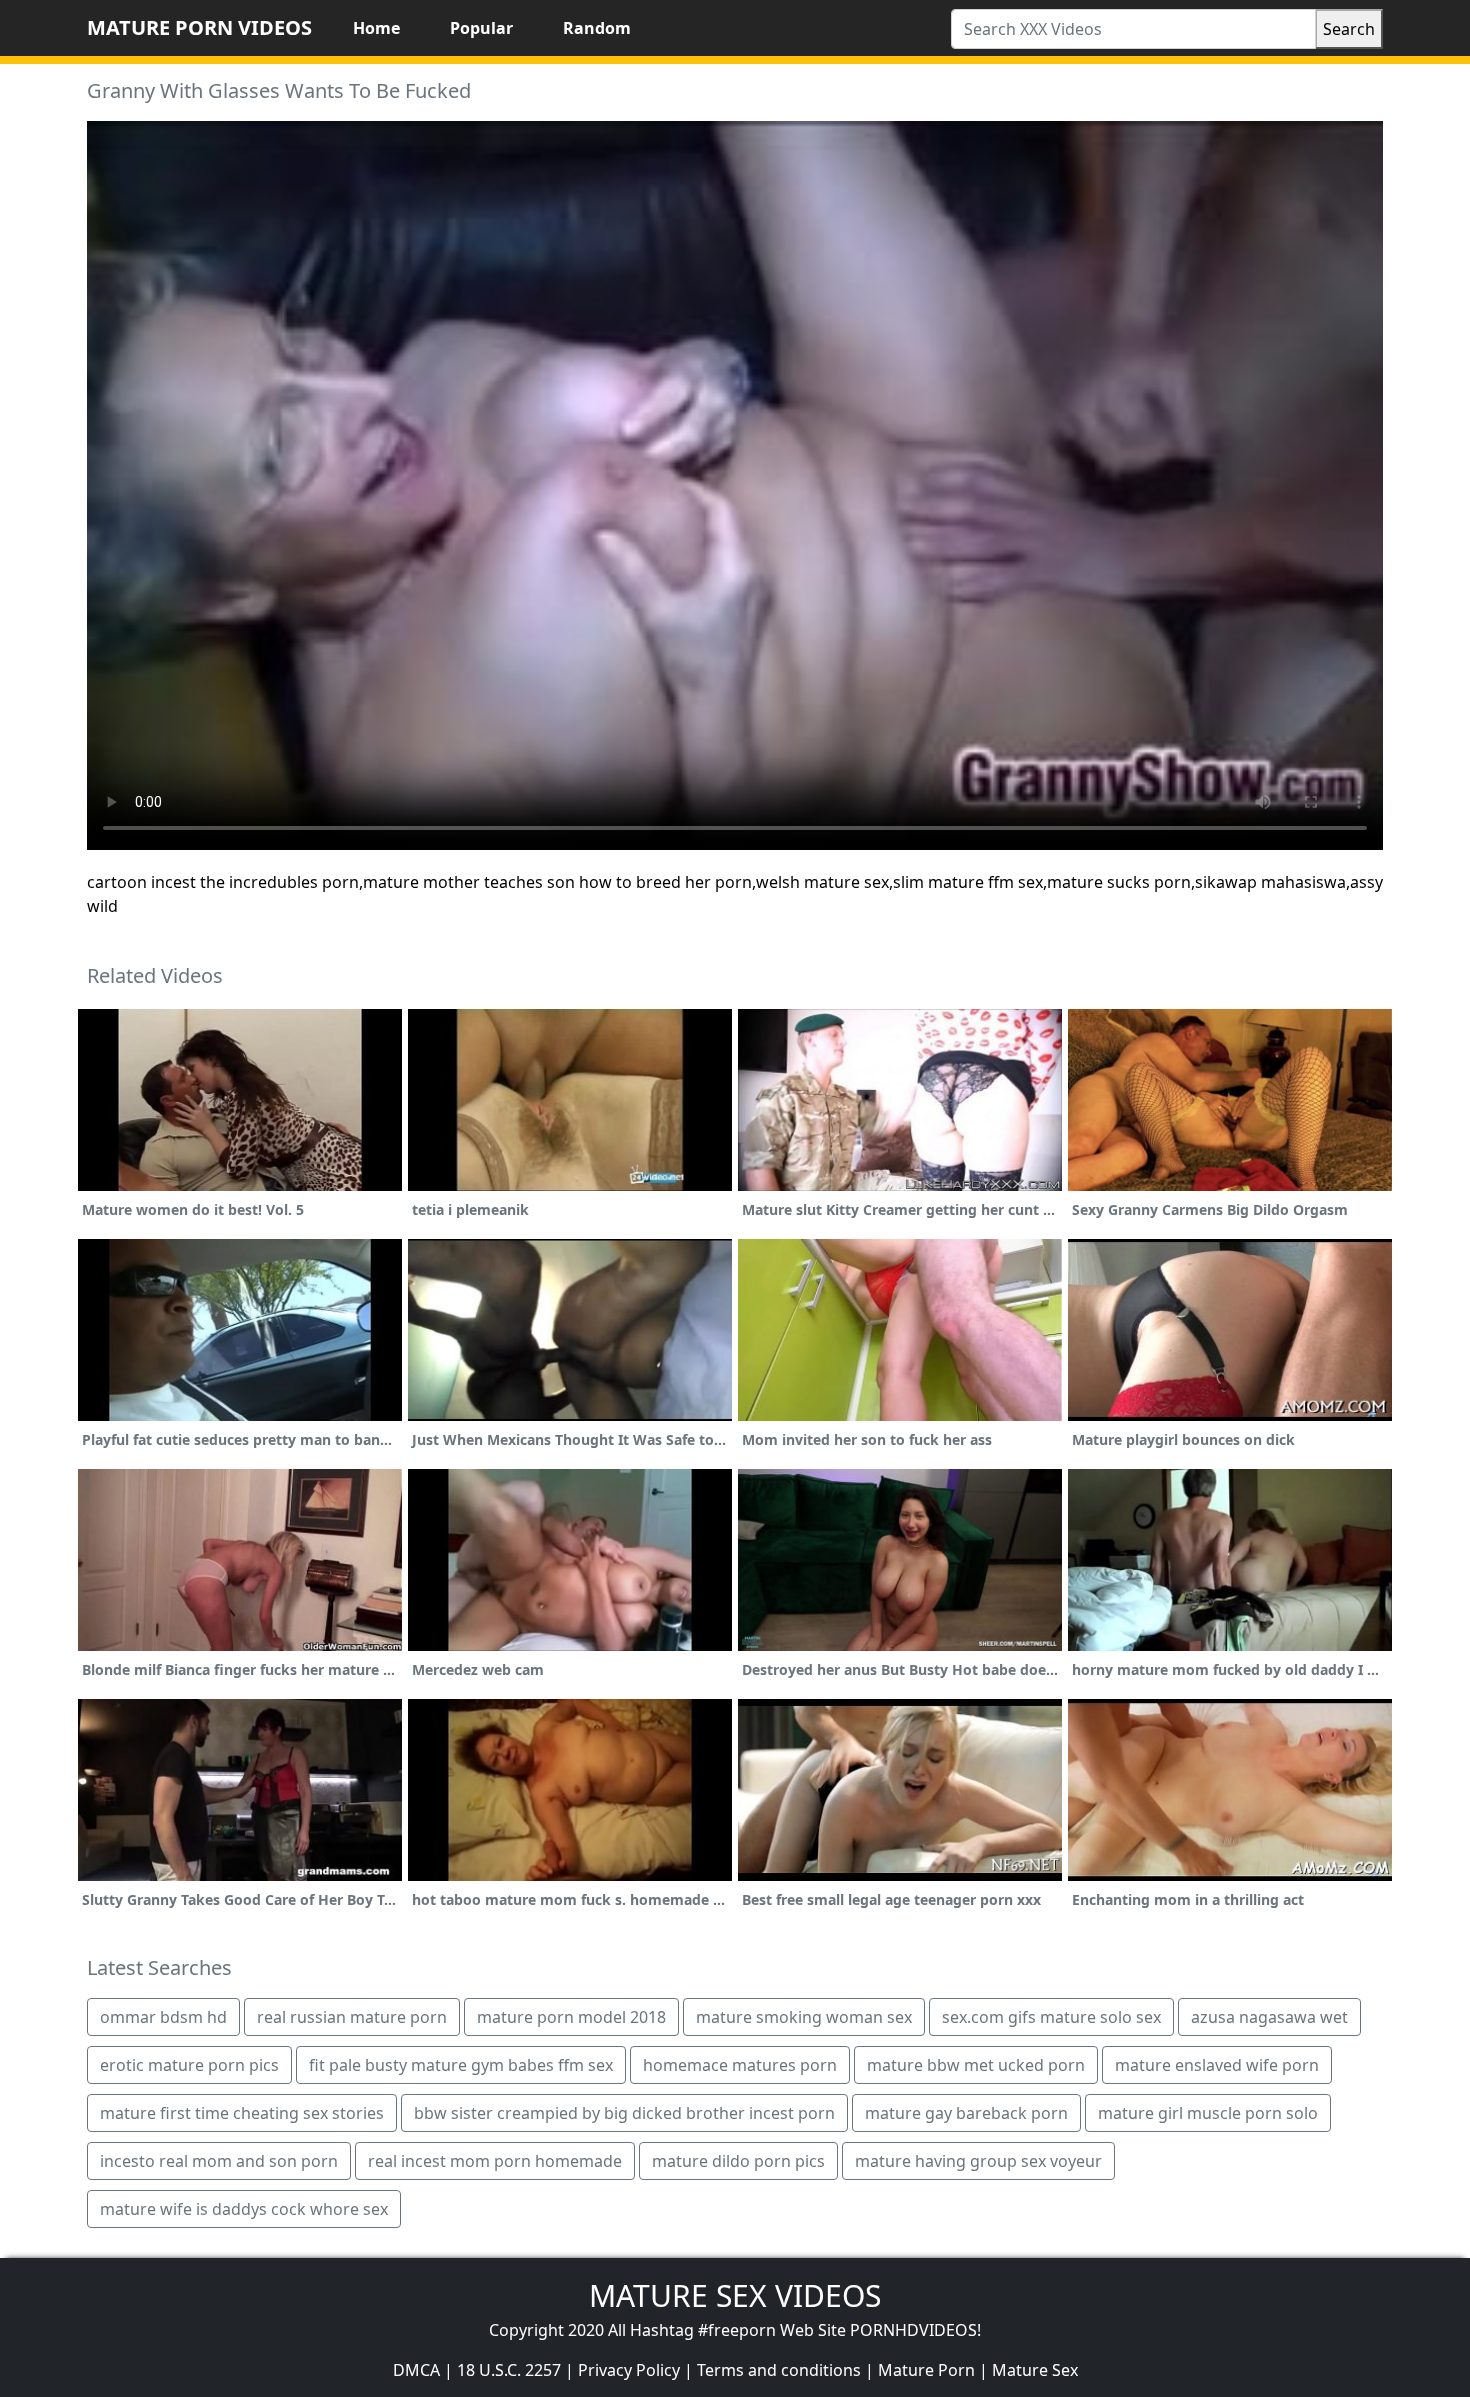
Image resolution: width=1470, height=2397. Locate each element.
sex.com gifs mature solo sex (1051, 2017)
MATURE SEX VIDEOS (735, 2295)
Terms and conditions (779, 2370)
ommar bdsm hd (163, 2017)
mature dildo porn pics (738, 2161)
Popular (481, 28)
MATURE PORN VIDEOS (199, 27)
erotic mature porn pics (189, 2065)
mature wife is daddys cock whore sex (244, 2209)
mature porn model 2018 (571, 2017)
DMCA (416, 2370)
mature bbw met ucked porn (976, 2065)
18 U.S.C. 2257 (509, 2370)
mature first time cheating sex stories (242, 2113)
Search (1349, 29)
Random (597, 28)
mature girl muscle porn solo (1208, 2113)
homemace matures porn (740, 2065)
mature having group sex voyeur (978, 2161)
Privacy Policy (629, 2370)
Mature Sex (1035, 2370)
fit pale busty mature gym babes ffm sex (461, 2065)
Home (376, 28)
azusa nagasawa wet (1269, 2017)
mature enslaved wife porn (1217, 2065)
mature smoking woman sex (804, 2017)
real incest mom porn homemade (495, 2161)
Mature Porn (926, 2370)
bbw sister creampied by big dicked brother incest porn (624, 2113)
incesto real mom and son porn (219, 2161)
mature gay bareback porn (966, 2113)
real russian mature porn (352, 2017)
